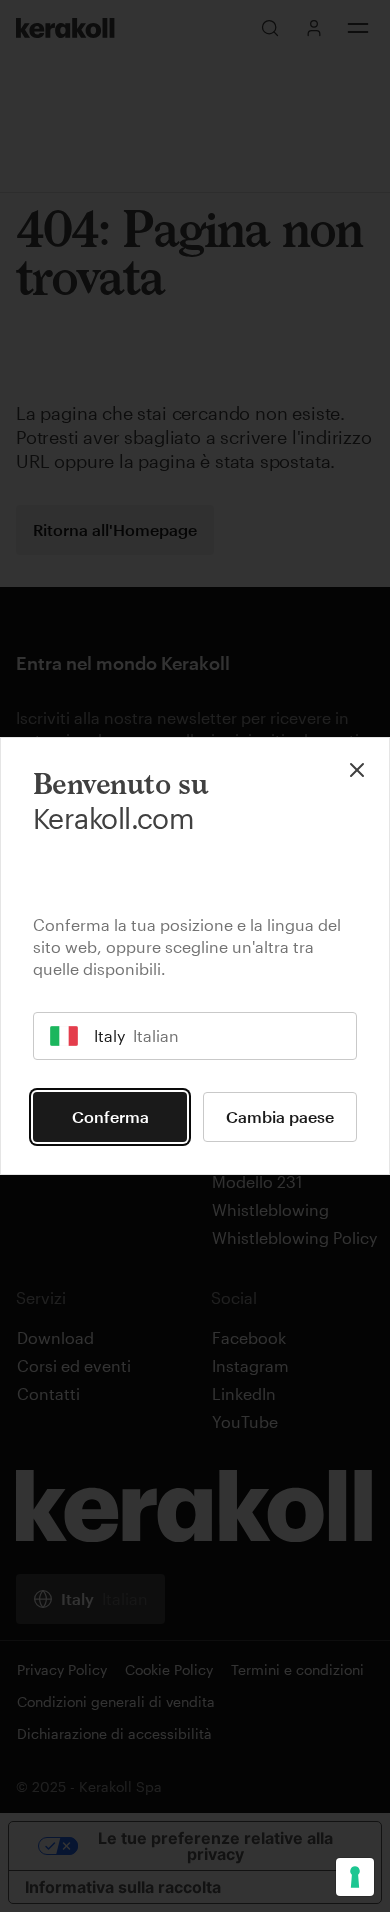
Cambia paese (280, 1116)
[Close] (357, 770)
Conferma (110, 1116)
